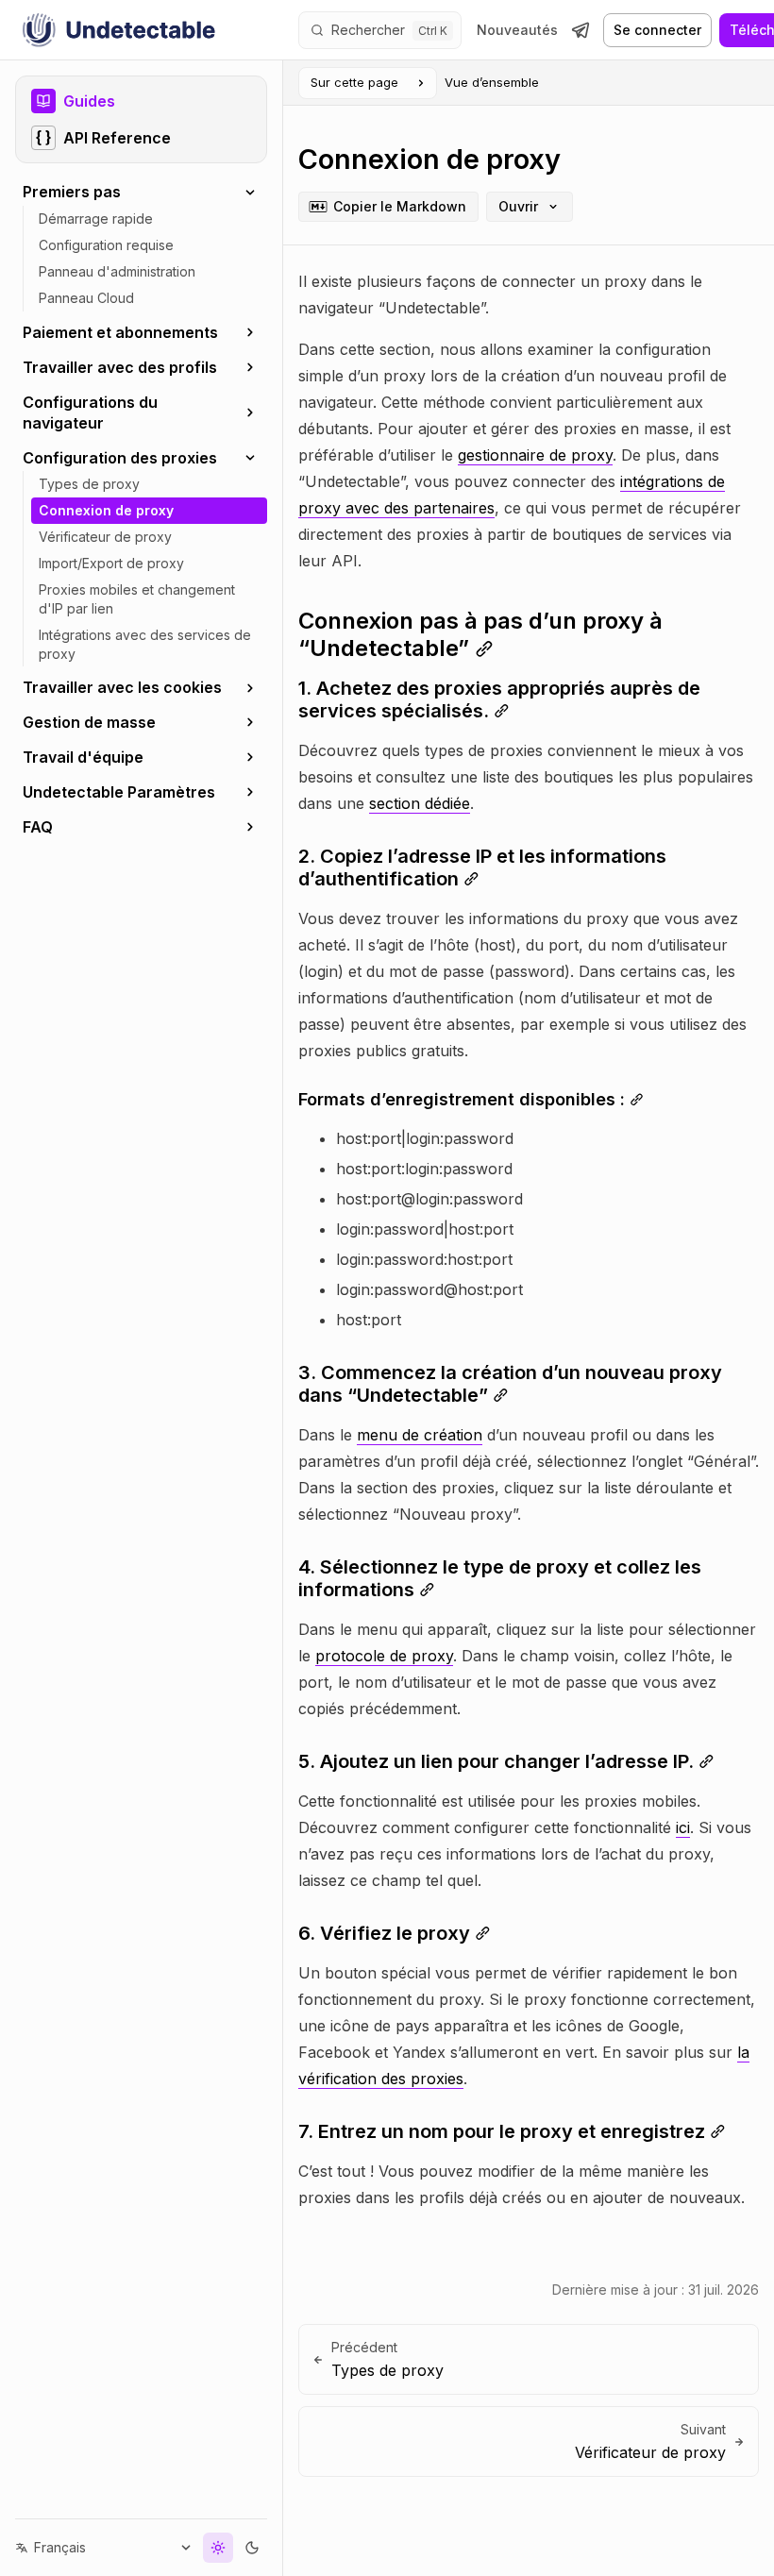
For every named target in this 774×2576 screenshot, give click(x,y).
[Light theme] (204, 2548)
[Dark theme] (238, 2548)
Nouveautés (517, 30)
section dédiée (420, 803)
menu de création (420, 1435)
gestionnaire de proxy (535, 455)
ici (683, 1827)
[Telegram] (580, 30)
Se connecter (657, 30)
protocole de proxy (384, 1656)
